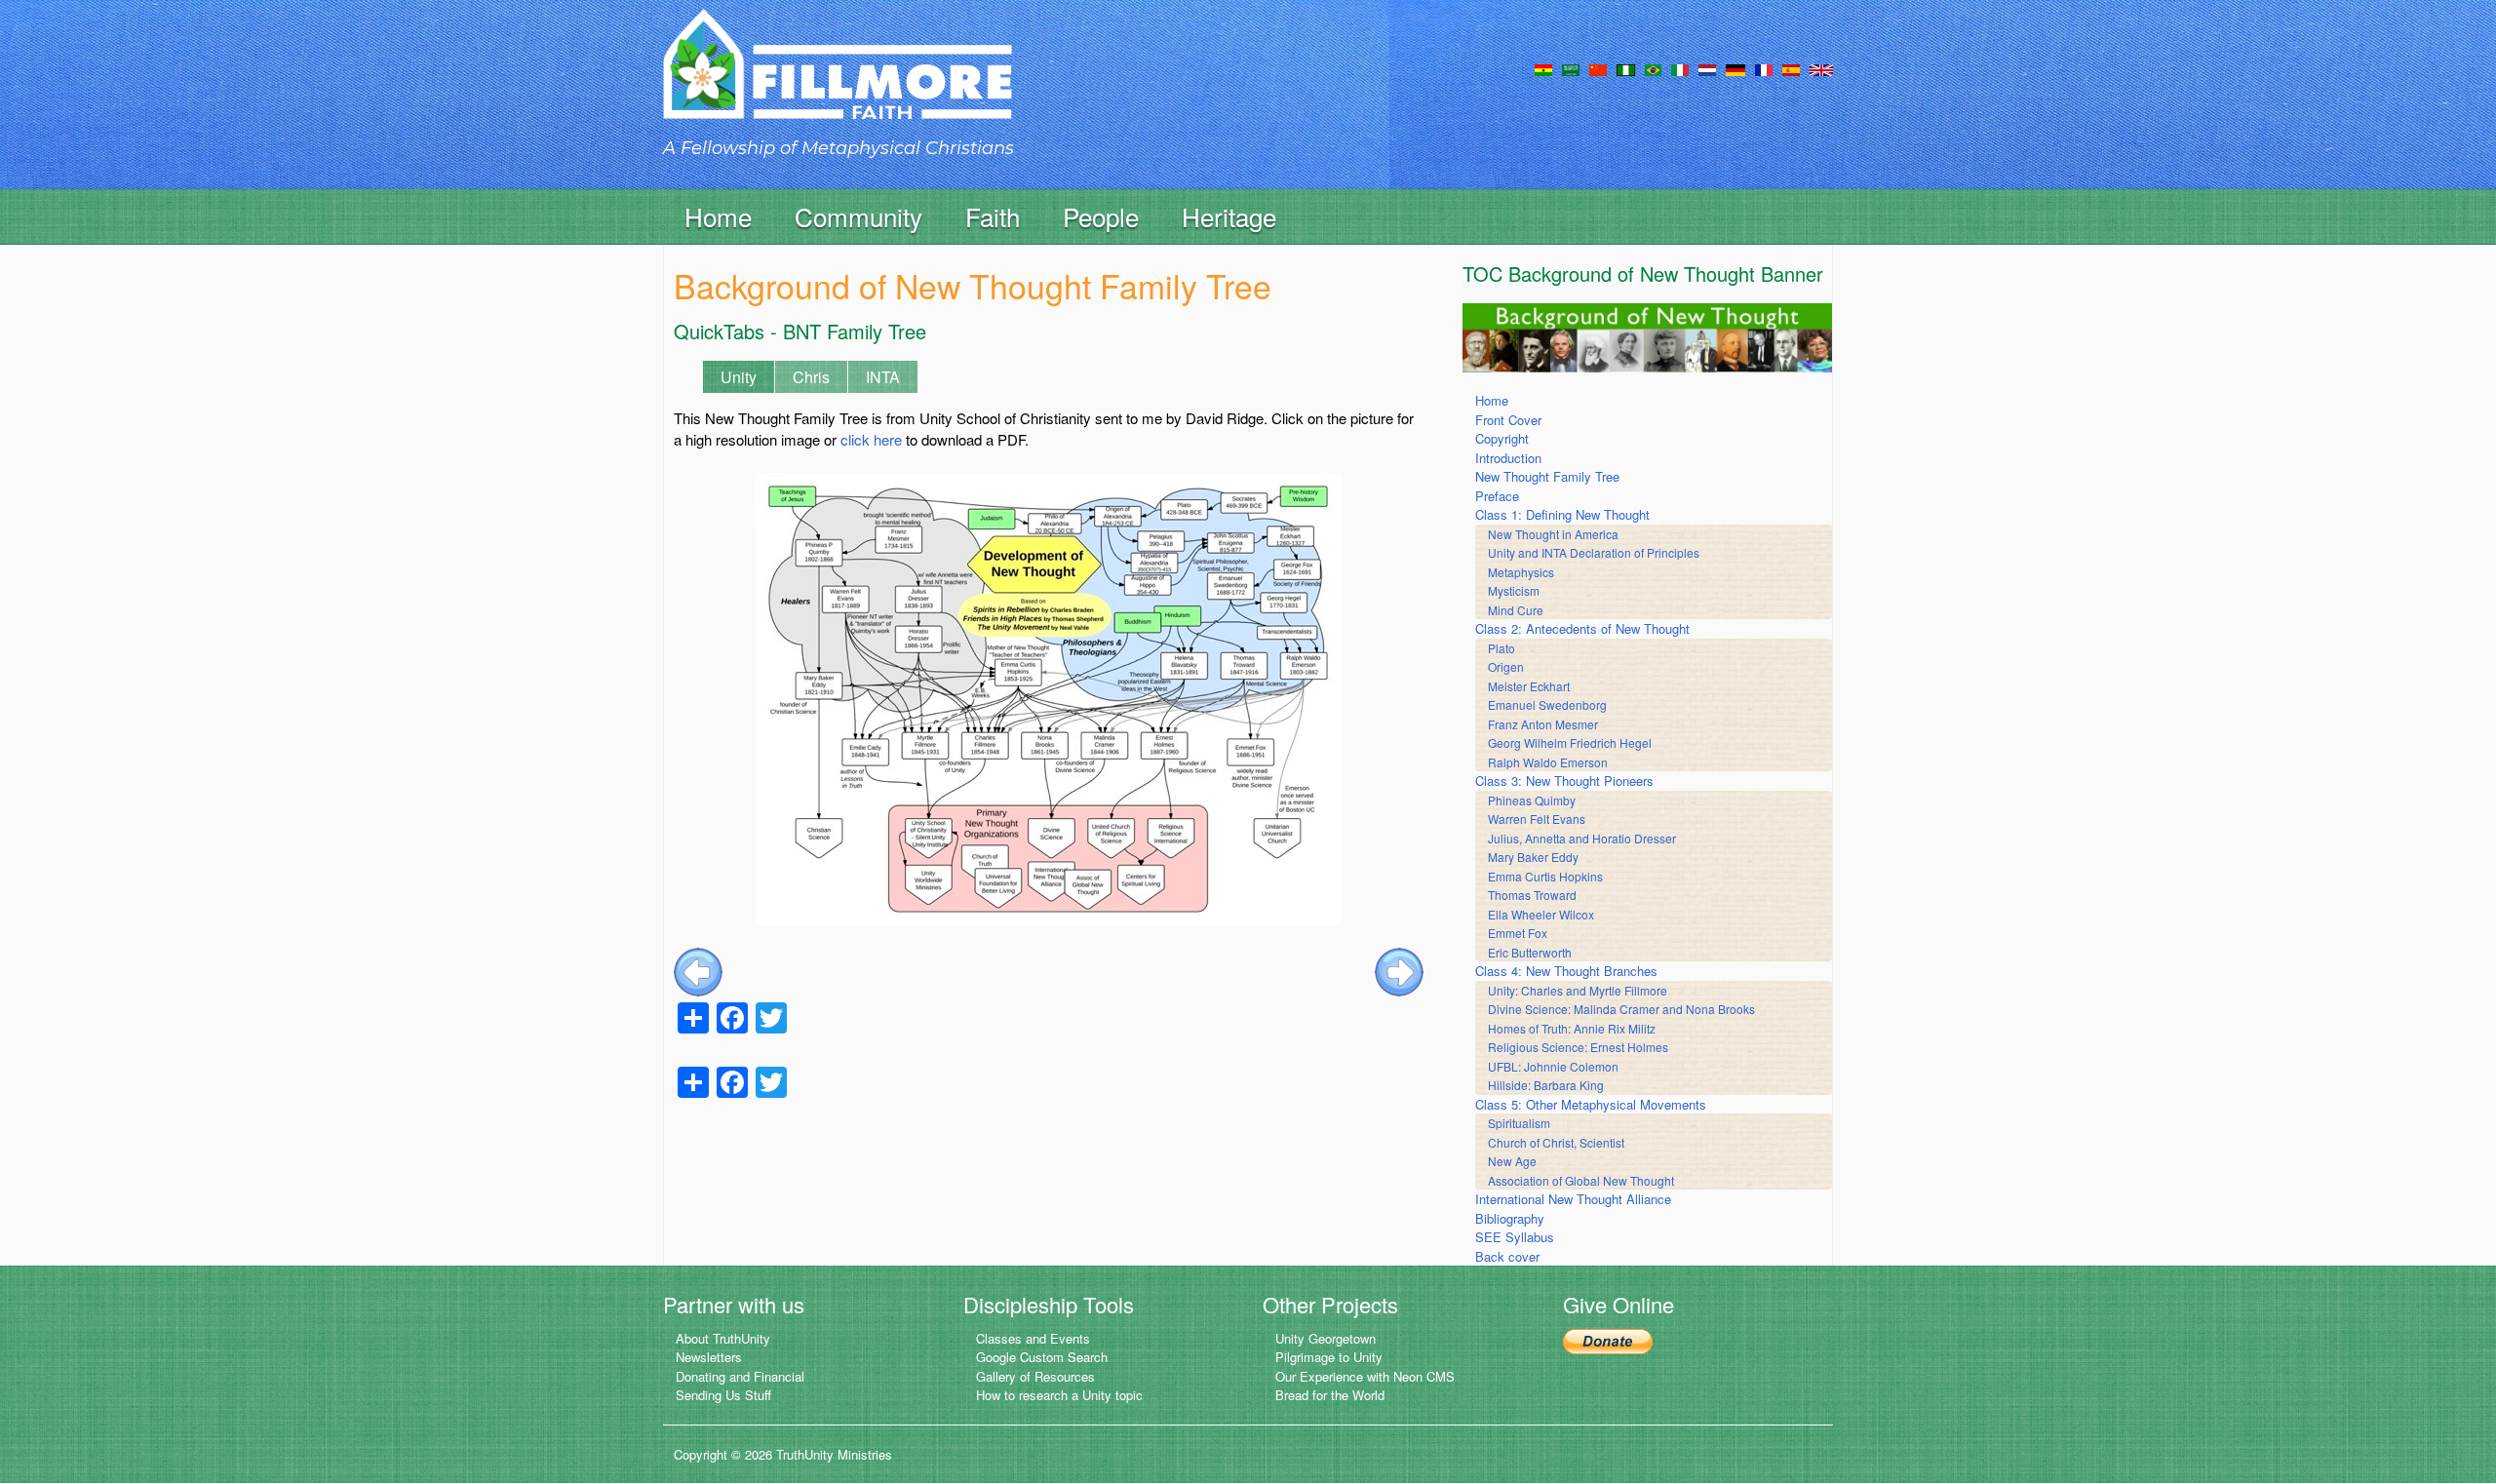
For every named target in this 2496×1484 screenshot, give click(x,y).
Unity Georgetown (1326, 1338)
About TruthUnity (723, 1338)
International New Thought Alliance (1573, 1199)
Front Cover (1508, 420)
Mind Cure (1516, 610)
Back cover (1507, 1256)
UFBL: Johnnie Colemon (1553, 1066)
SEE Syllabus (1515, 1237)
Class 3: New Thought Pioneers (1564, 781)
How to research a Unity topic (1059, 1395)
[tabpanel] (1049, 667)
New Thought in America (1553, 534)
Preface (1497, 496)
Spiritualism (1519, 1123)
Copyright (1502, 438)
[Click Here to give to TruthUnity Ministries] (1608, 1340)
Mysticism (1514, 590)
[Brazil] (1653, 68)
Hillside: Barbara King (1546, 1085)
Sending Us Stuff (723, 1395)
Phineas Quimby (1532, 800)
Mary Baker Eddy (1533, 857)
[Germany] (1735, 68)
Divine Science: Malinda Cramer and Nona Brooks (1621, 1009)
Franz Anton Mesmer (1543, 724)
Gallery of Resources (1035, 1376)
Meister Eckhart (1529, 686)
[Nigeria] (1626, 68)
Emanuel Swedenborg (1547, 704)
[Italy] (1680, 68)
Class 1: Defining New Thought (1562, 514)
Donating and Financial (740, 1376)
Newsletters (709, 1357)
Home (718, 216)
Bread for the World (1330, 1395)
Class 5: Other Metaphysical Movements (1591, 1104)
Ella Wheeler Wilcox (1541, 914)
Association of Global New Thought (1581, 1180)
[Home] (838, 81)
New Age (1512, 1161)
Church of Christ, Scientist (1556, 1142)
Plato (1501, 648)
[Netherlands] (1707, 68)
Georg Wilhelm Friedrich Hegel (1570, 742)
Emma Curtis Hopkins (1545, 876)
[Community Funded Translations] (1821, 68)
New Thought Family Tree (1547, 476)
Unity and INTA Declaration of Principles (1594, 552)
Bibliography (1510, 1218)
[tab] (920, 370)
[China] (1598, 68)
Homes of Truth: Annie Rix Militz (1572, 1028)
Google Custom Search (1042, 1357)
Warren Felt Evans (1537, 819)
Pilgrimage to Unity (1329, 1357)
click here (871, 439)
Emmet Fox (1518, 933)
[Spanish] (1791, 68)
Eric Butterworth (1530, 952)
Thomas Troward (1532, 895)
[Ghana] (1543, 68)
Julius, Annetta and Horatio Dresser (1582, 838)
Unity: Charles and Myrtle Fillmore (1578, 990)
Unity (739, 377)
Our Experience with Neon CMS (1365, 1376)
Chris (811, 377)
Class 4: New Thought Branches (1566, 971)
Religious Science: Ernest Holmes (1578, 1047)
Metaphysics (1521, 572)
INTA (883, 377)
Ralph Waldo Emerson (1548, 762)
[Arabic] (1571, 68)
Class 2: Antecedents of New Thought (1582, 628)
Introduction (1508, 458)
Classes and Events (1033, 1338)
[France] (1764, 68)
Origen (1506, 666)
